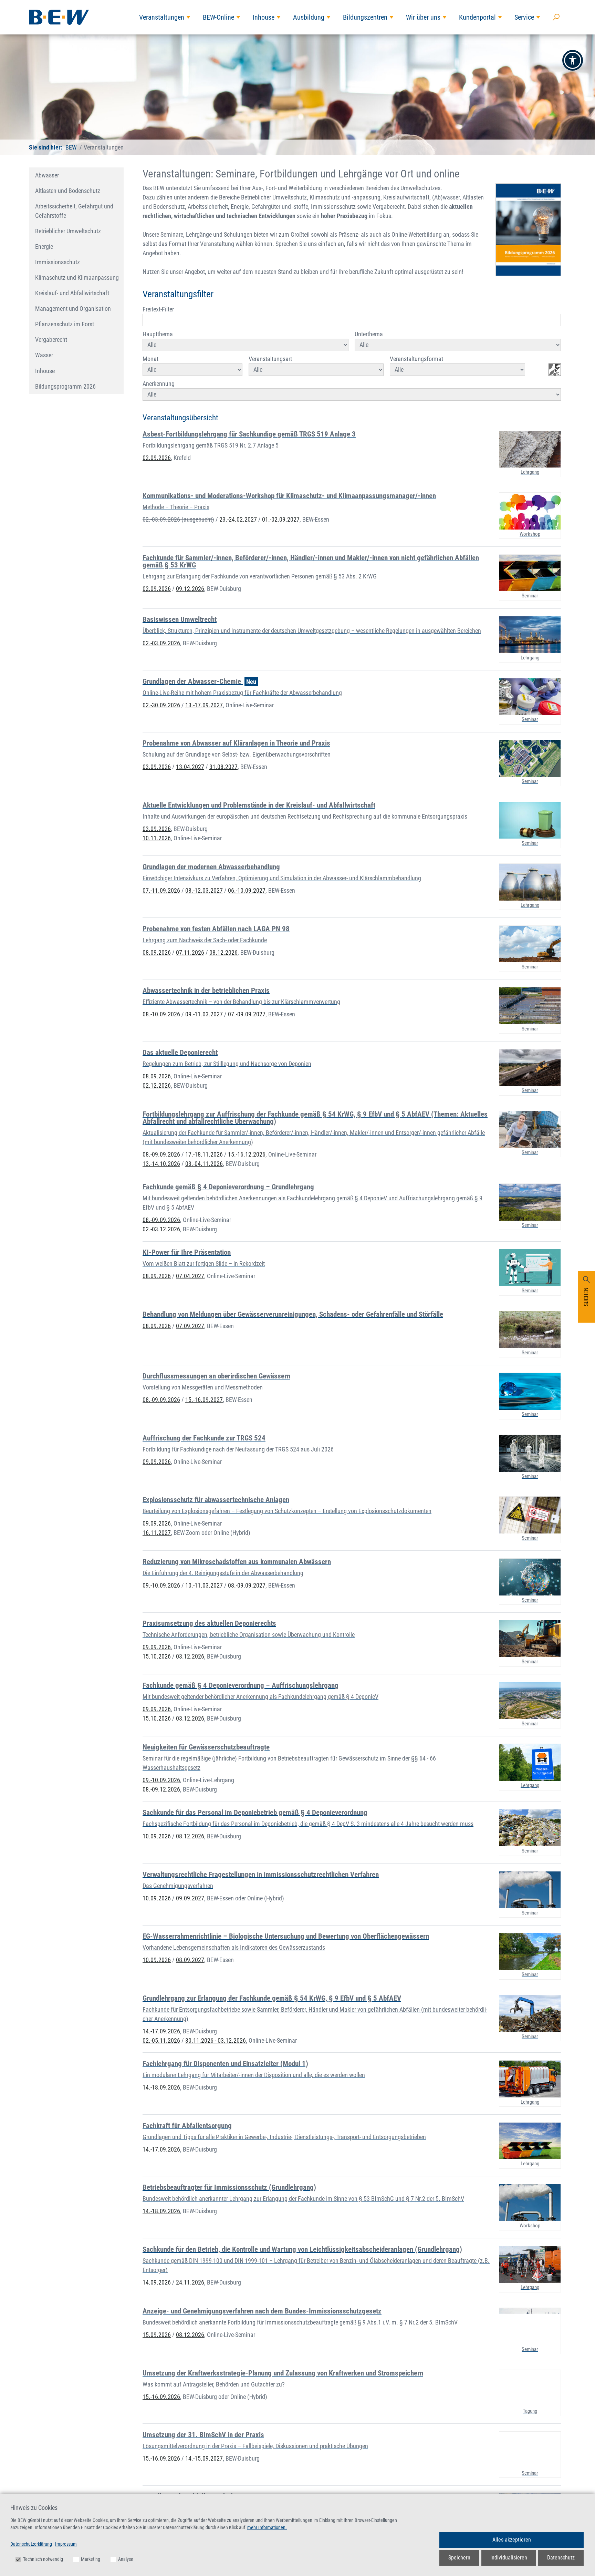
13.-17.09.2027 (204, 705)
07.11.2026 (190, 952)
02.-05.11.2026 (161, 2040)
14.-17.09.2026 (161, 2031)
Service (524, 17)
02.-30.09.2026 (161, 705)
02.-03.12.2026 (161, 1229)
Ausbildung (309, 17)
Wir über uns (423, 17)
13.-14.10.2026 (161, 1164)
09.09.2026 (157, 1462)
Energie (44, 247)
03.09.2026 (157, 767)
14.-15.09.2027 (204, 2458)
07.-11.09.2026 (161, 890)
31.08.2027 (223, 767)
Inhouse (264, 17)
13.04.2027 (190, 767)
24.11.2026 (190, 2282)
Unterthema (369, 334)
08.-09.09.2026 (161, 1154)
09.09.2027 (190, 1898)
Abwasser (47, 175)
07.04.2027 (190, 1276)
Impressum (66, 2544)
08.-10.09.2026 (161, 1014)
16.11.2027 (157, 1533)
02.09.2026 (157, 458)
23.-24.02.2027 (238, 519)
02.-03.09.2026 (178, 519)
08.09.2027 (190, 1960)
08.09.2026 (157, 952)
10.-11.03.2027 (204, 1585)
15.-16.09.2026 (161, 2397)
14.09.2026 (157, 2282)
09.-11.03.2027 (204, 1014)
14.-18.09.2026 (161, 2087)
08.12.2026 (223, 952)
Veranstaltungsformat (416, 359)
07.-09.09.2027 (247, 1014)
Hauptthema (158, 334)
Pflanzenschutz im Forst (65, 324)
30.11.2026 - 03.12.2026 (216, 2040)
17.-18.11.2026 (204, 1154)
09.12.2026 (190, 589)
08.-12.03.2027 (204, 890)
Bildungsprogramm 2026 (65, 386)
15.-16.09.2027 (204, 1400)
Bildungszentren (365, 17)
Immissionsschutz (58, 262)
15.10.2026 (157, 1656)
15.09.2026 (157, 2335)
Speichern (459, 2558)
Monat (150, 359)
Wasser (44, 355)
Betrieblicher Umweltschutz (68, 231)
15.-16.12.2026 (247, 1154)
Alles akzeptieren (512, 2540)
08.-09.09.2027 (247, 1585)
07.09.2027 (190, 1326)
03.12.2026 (190, 1656)
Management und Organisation (73, 309)
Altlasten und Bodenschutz (68, 191)
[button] (573, 60)
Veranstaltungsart (270, 359)
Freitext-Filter (158, 309)
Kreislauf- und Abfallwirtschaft (72, 293)
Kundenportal (477, 17)
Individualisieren (509, 2558)
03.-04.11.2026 (204, 1164)
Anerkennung (159, 384)
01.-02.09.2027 (281, 519)
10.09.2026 (157, 1836)
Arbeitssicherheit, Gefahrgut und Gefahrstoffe (74, 211)
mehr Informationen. (267, 2527)
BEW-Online (218, 17)
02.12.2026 (157, 1085)
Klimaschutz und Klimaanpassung (77, 278)
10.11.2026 (157, 838)
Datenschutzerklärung (31, 2544)
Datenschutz (561, 2558)
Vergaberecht (51, 340)
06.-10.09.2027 (247, 890)
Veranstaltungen (162, 17)
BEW (71, 147)
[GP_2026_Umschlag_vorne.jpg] (528, 230)
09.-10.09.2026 (161, 1585)
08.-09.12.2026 (161, 1789)
